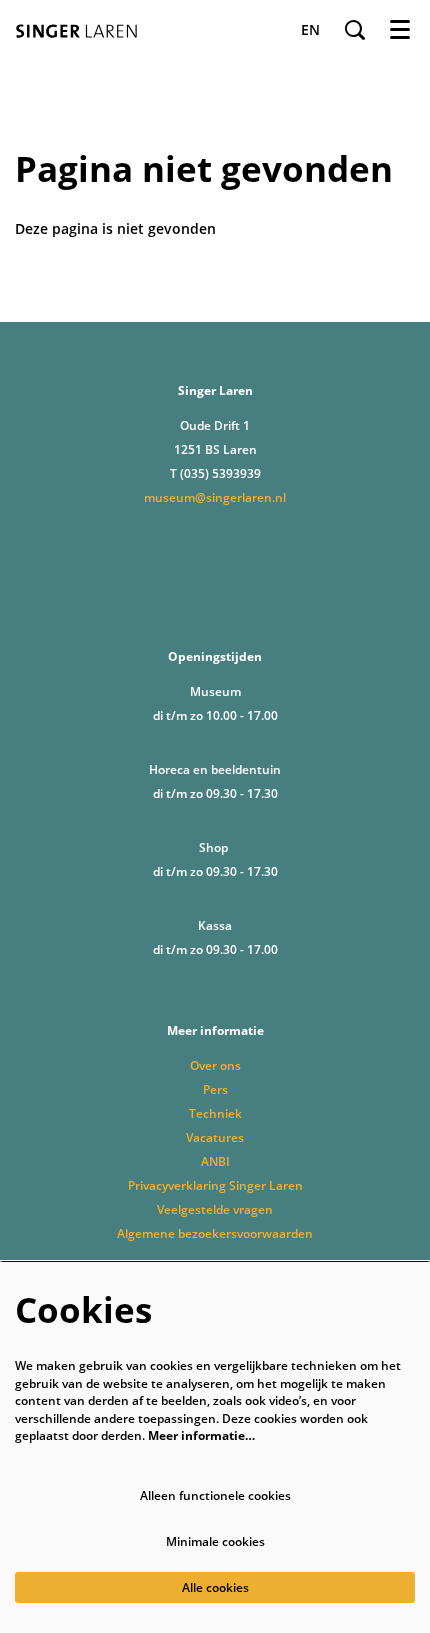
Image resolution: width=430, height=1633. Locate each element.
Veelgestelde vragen (215, 1209)
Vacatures (215, 1137)
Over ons (215, 1065)
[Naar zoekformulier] (355, 30)
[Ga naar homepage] (81, 30)
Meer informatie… (201, 1435)
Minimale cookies (215, 1541)
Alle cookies (215, 1587)
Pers (215, 1089)
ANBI (215, 1161)
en (310, 30)
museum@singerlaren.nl (215, 497)
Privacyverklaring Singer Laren (215, 1185)
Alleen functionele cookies (215, 1495)
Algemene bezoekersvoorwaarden (215, 1233)
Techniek (215, 1113)
